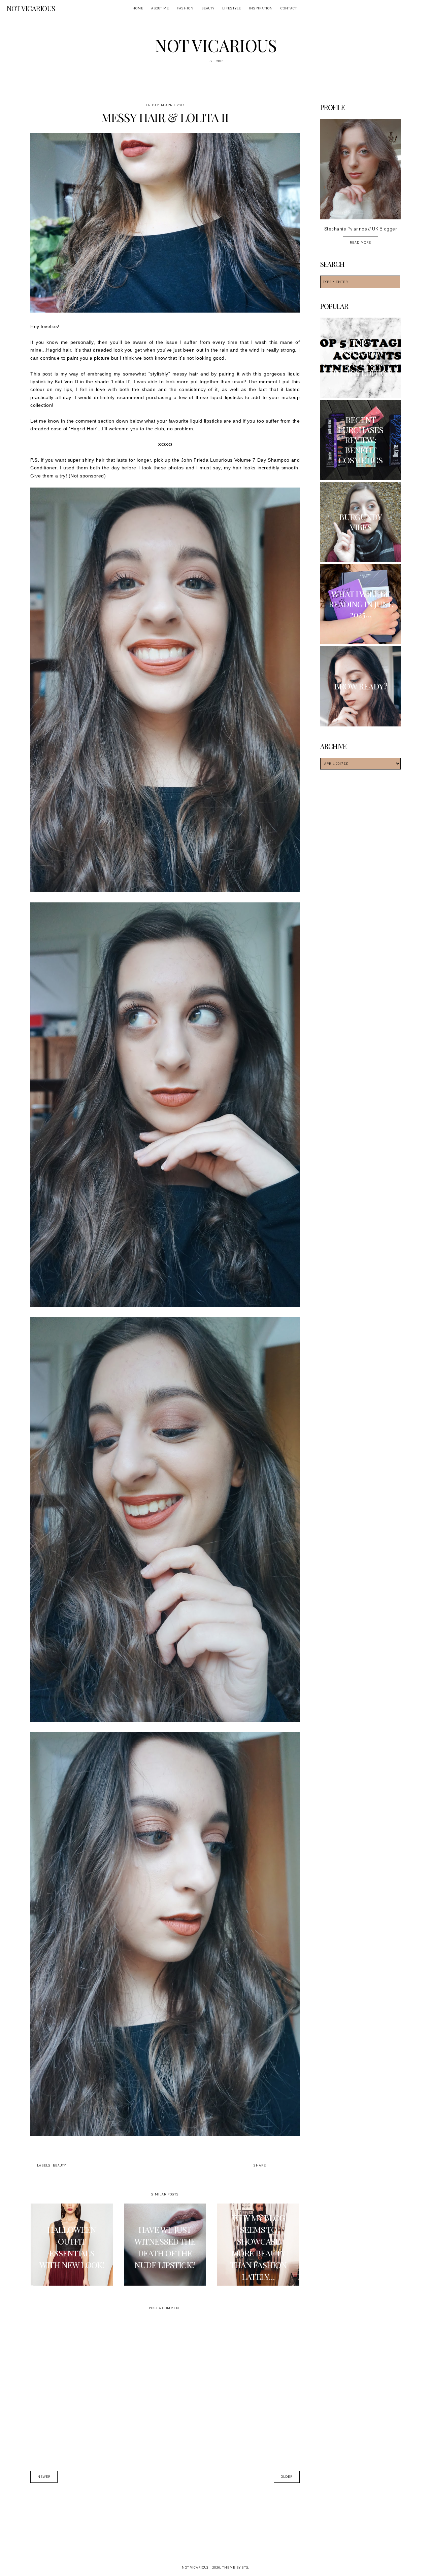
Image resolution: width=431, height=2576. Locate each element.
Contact (289, 8)
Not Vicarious (31, 8)
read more (360, 242)
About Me (160, 8)
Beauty (208, 8)
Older (287, 2477)
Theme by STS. (236, 2567)
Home (138, 8)
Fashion (185, 8)
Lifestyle (232, 8)
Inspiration (261, 8)
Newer (44, 2477)
